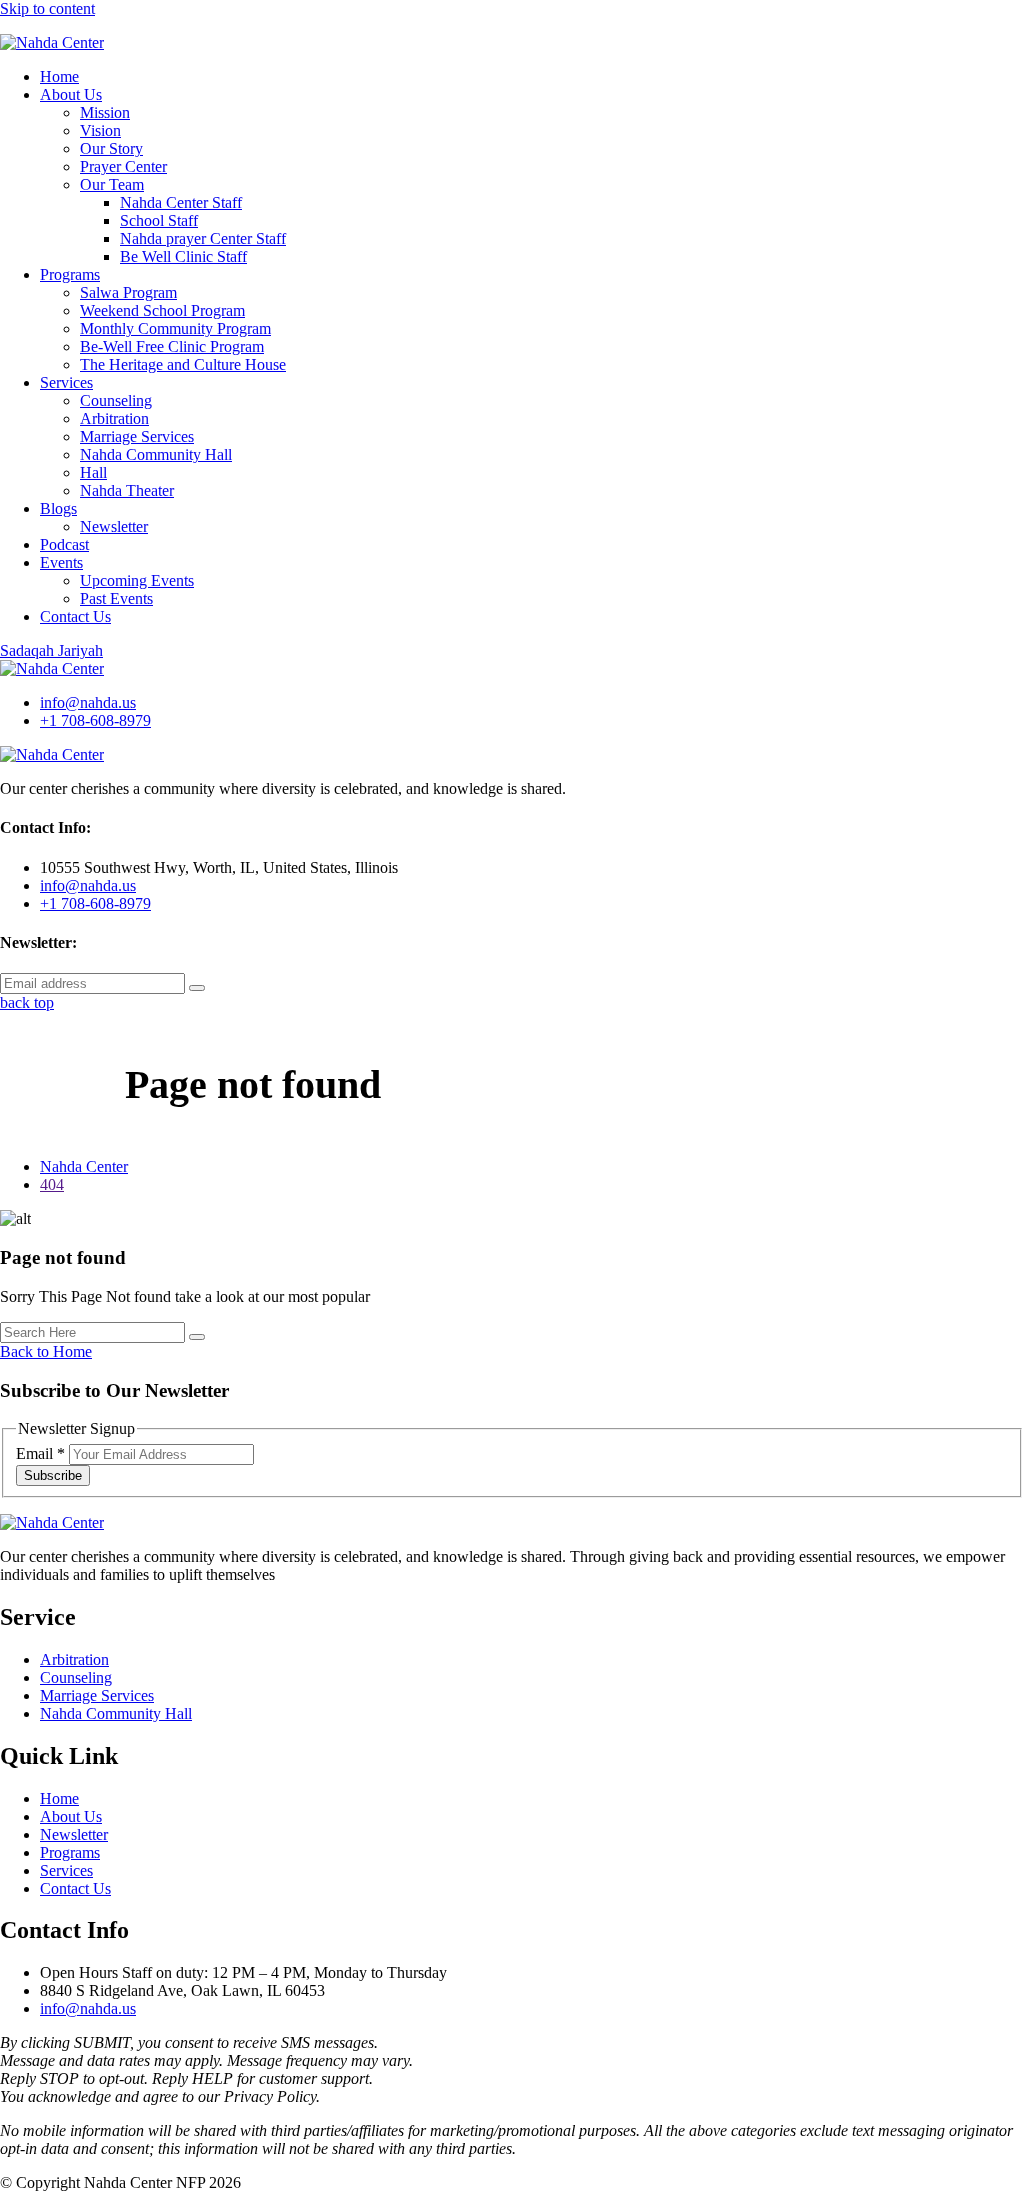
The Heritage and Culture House (183, 364)
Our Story (111, 148)
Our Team (112, 184)
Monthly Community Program (175, 328)
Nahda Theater (127, 490)
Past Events (116, 598)
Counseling (116, 400)
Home (59, 76)
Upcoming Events (137, 580)
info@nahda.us (88, 702)
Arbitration (114, 418)
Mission (105, 112)
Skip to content (47, 8)
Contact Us (75, 616)
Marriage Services (137, 436)
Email (40, 1453)
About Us (71, 94)
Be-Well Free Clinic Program (172, 346)
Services (66, 382)
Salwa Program (128, 292)
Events (61, 562)
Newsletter (114, 526)
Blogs (58, 508)
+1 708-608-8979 (95, 720)
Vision (100, 130)
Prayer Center (123, 166)
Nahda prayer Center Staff (203, 238)
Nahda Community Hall (156, 454)
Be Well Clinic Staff (183, 256)
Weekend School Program (162, 310)
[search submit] (197, 1337)
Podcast (64, 544)
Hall (93, 472)
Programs (70, 274)
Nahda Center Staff (181, 202)
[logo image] (52, 668)
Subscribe (53, 1475)
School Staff (159, 220)
